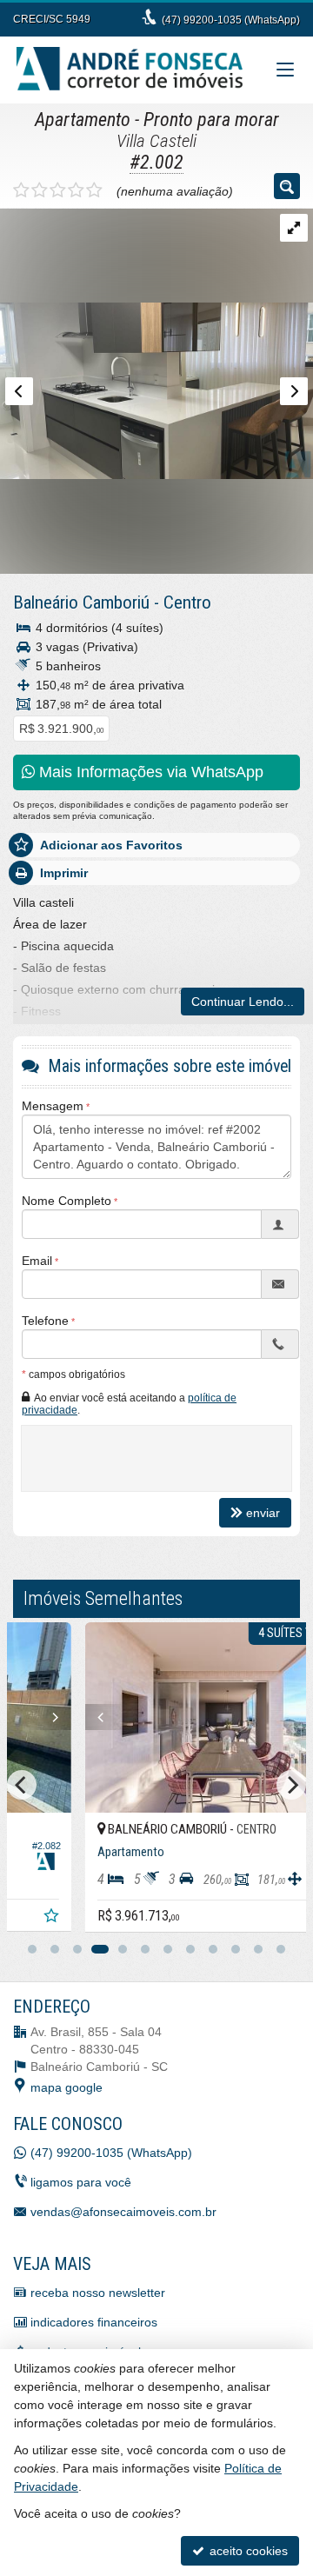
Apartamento (83, 120)
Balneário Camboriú (81, 602)
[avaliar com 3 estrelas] (58, 190)
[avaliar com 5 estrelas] (94, 190)
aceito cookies (247, 2551)
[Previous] (42, 1717)
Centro (187, 602)
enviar (263, 1513)
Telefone (45, 1321)
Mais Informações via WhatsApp (149, 772)
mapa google (67, 2087)
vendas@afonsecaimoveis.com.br (123, 2212)
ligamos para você (81, 2182)
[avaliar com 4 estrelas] (76, 190)
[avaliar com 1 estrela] (21, 190)
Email (37, 1261)
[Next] (285, 1717)
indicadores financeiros (94, 2322)
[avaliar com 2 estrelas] (40, 190)
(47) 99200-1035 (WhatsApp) (231, 20)
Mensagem (53, 1106)
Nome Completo (67, 1201)
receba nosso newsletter (98, 2293)
